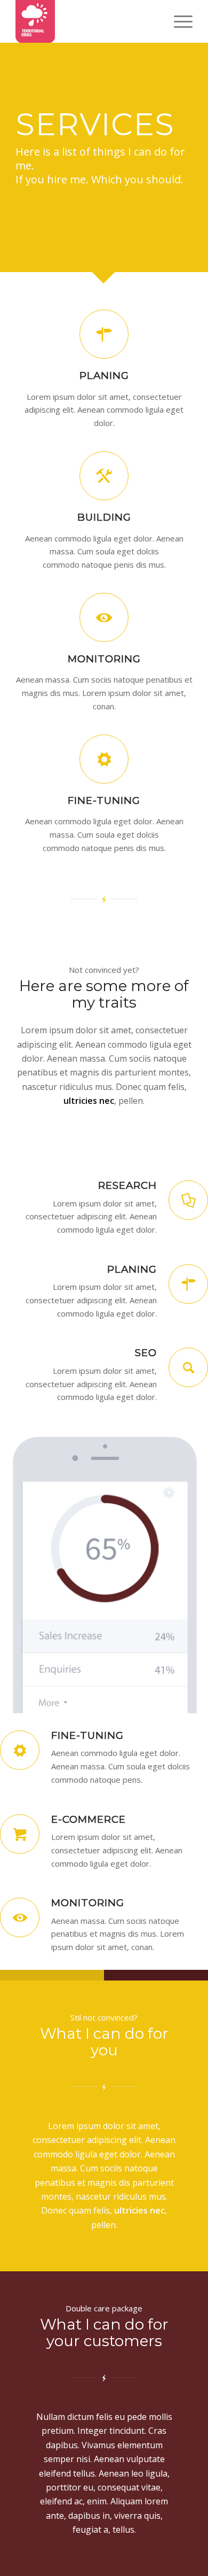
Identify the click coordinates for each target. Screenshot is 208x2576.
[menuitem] (178, 21)
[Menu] (178, 21)
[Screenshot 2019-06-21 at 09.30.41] (86, 21)
